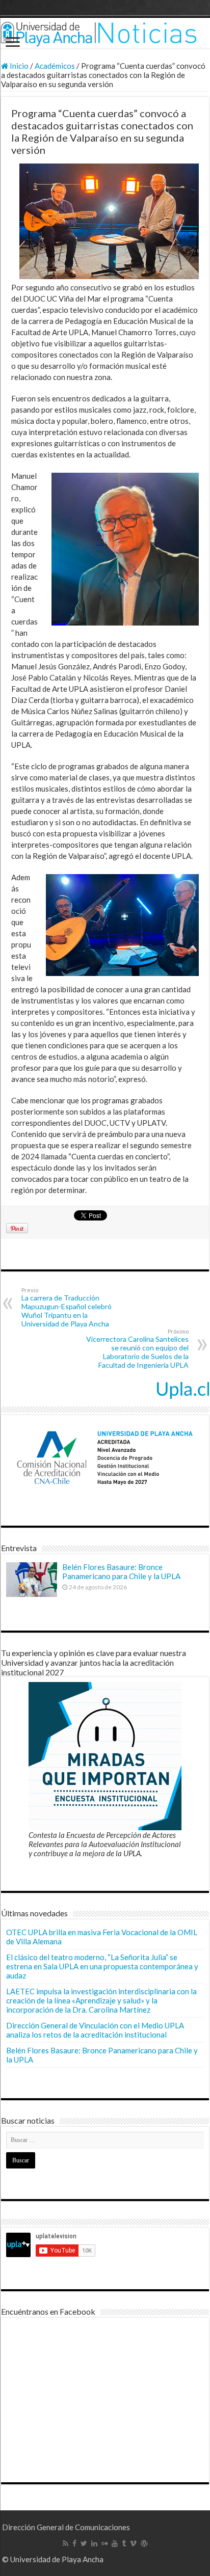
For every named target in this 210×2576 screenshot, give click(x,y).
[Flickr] (104, 2543)
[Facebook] (74, 2543)
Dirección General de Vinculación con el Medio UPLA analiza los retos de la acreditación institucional (95, 2030)
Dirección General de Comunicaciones (66, 2527)
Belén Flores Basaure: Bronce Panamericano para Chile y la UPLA (121, 1571)
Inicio (18, 66)
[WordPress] (144, 2543)
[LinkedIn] (94, 2543)
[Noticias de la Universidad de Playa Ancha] (105, 33)
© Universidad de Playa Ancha (53, 2559)
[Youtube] (115, 2543)
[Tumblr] (124, 2543)
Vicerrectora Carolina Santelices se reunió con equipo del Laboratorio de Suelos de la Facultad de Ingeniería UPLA (137, 1349)
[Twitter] (84, 2543)
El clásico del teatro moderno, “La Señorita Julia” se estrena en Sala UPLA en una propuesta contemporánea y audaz (102, 1966)
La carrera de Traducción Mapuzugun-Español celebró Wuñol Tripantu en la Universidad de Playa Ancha (67, 1307)
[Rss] (65, 2543)
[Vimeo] (133, 2543)
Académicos (55, 66)
